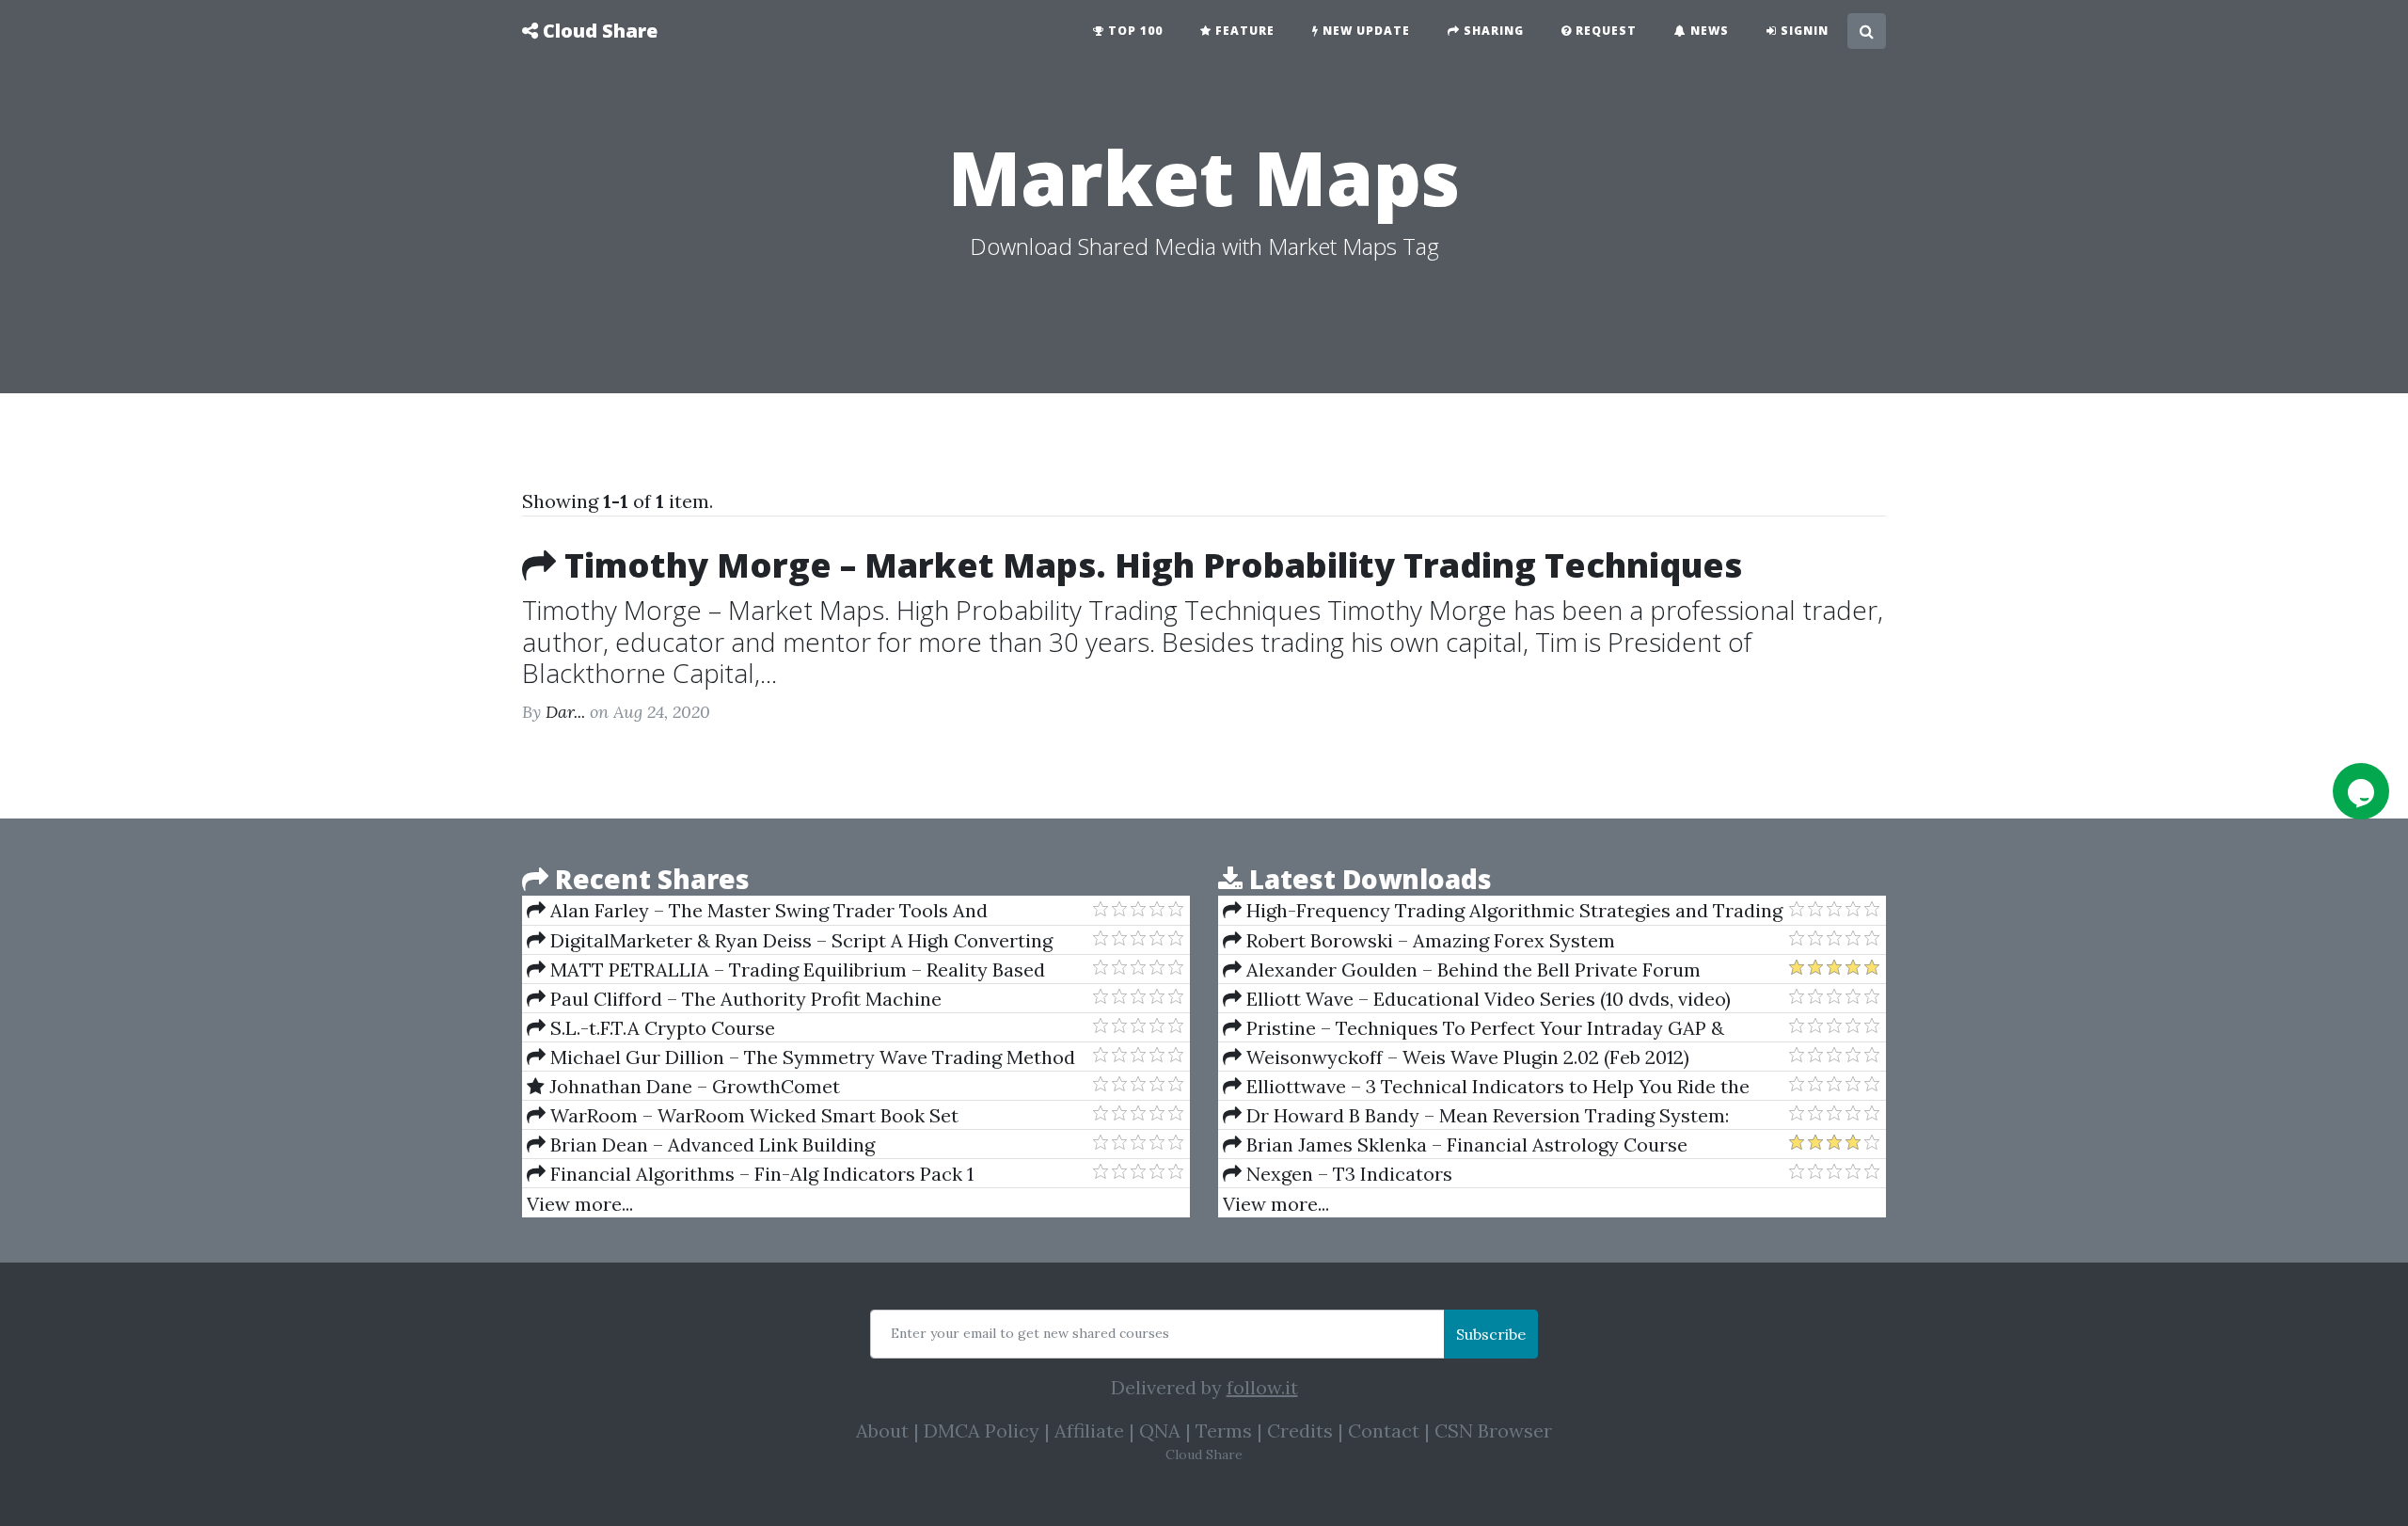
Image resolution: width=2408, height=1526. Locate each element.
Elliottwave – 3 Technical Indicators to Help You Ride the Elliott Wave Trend (1486, 1087)
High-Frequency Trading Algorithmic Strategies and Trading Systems (1503, 911)
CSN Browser (1493, 1431)
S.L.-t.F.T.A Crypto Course (660, 1028)
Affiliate (1089, 1431)
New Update (1364, 31)
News (1708, 31)
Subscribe (1491, 1334)
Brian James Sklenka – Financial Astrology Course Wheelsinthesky (1455, 1145)
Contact (1384, 1431)
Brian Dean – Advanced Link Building (710, 1144)
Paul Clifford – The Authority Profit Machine (744, 999)
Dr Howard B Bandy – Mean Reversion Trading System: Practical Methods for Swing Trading (1476, 1116)
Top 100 (1133, 31)
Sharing (1492, 31)
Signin (1803, 31)
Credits (1300, 1431)
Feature (1243, 31)
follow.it (1262, 1387)
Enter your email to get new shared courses (1030, 1333)
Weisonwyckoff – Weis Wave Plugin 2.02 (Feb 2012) (1465, 1057)
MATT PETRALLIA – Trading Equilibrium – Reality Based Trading (786, 970)
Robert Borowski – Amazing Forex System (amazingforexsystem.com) (1419, 941)
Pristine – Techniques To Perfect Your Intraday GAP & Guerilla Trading (1473, 1028)
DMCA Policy (982, 1431)
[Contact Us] (2361, 791)
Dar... (565, 712)
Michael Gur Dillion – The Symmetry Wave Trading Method (810, 1057)
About (882, 1431)
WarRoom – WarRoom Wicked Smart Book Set (752, 1115)
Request (1604, 31)
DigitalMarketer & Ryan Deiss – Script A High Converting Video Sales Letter (790, 941)
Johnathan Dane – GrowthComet (692, 1086)
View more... (580, 1204)
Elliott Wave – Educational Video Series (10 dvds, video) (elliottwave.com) (1477, 999)
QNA (1160, 1431)
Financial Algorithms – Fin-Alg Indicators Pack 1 (760, 1174)
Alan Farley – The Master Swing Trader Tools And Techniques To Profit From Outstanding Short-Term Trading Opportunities (794, 911)
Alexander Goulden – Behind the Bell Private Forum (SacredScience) (1462, 970)
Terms (1224, 1431)
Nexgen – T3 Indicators (1347, 1174)
